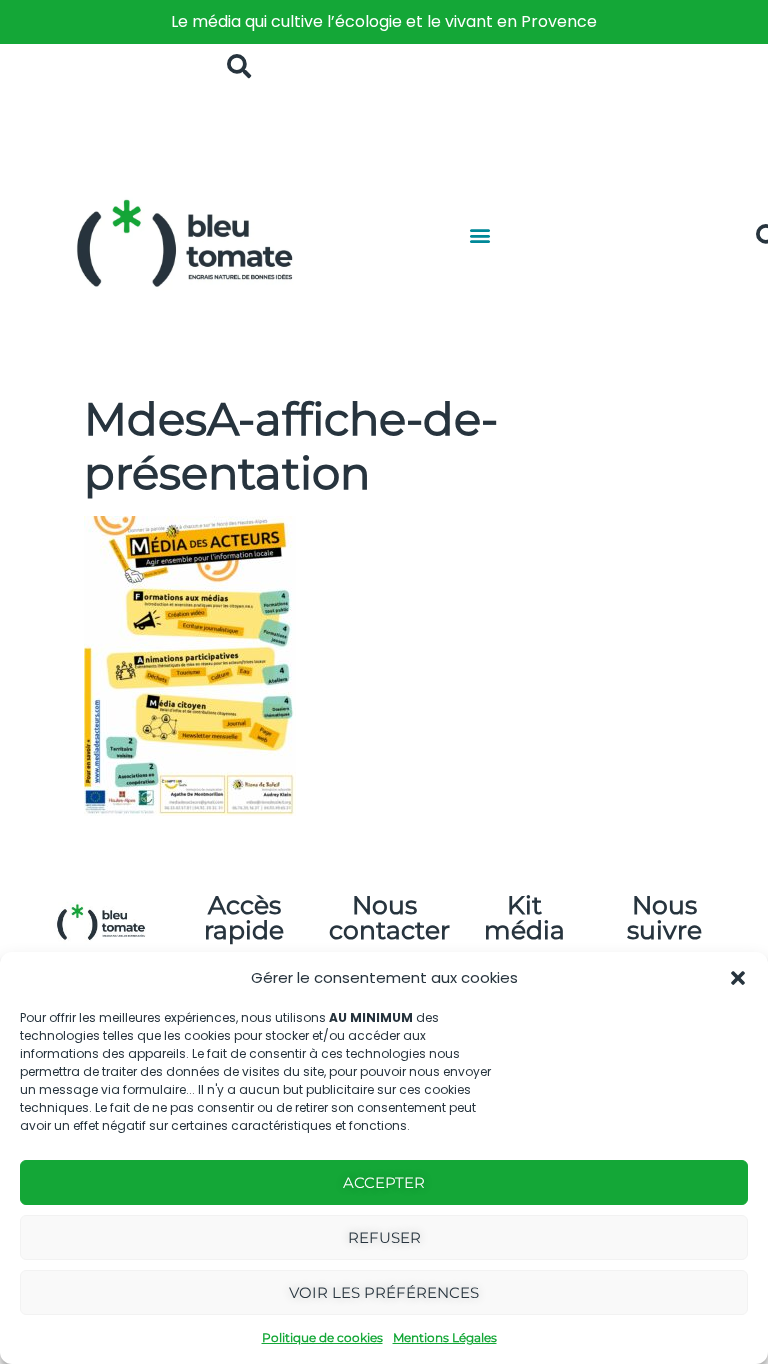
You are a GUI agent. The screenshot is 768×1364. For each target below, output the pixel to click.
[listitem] (384, 22)
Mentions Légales (445, 1337)
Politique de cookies (322, 1337)
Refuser (384, 1237)
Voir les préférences (384, 1292)
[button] (738, 978)
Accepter (384, 1182)
